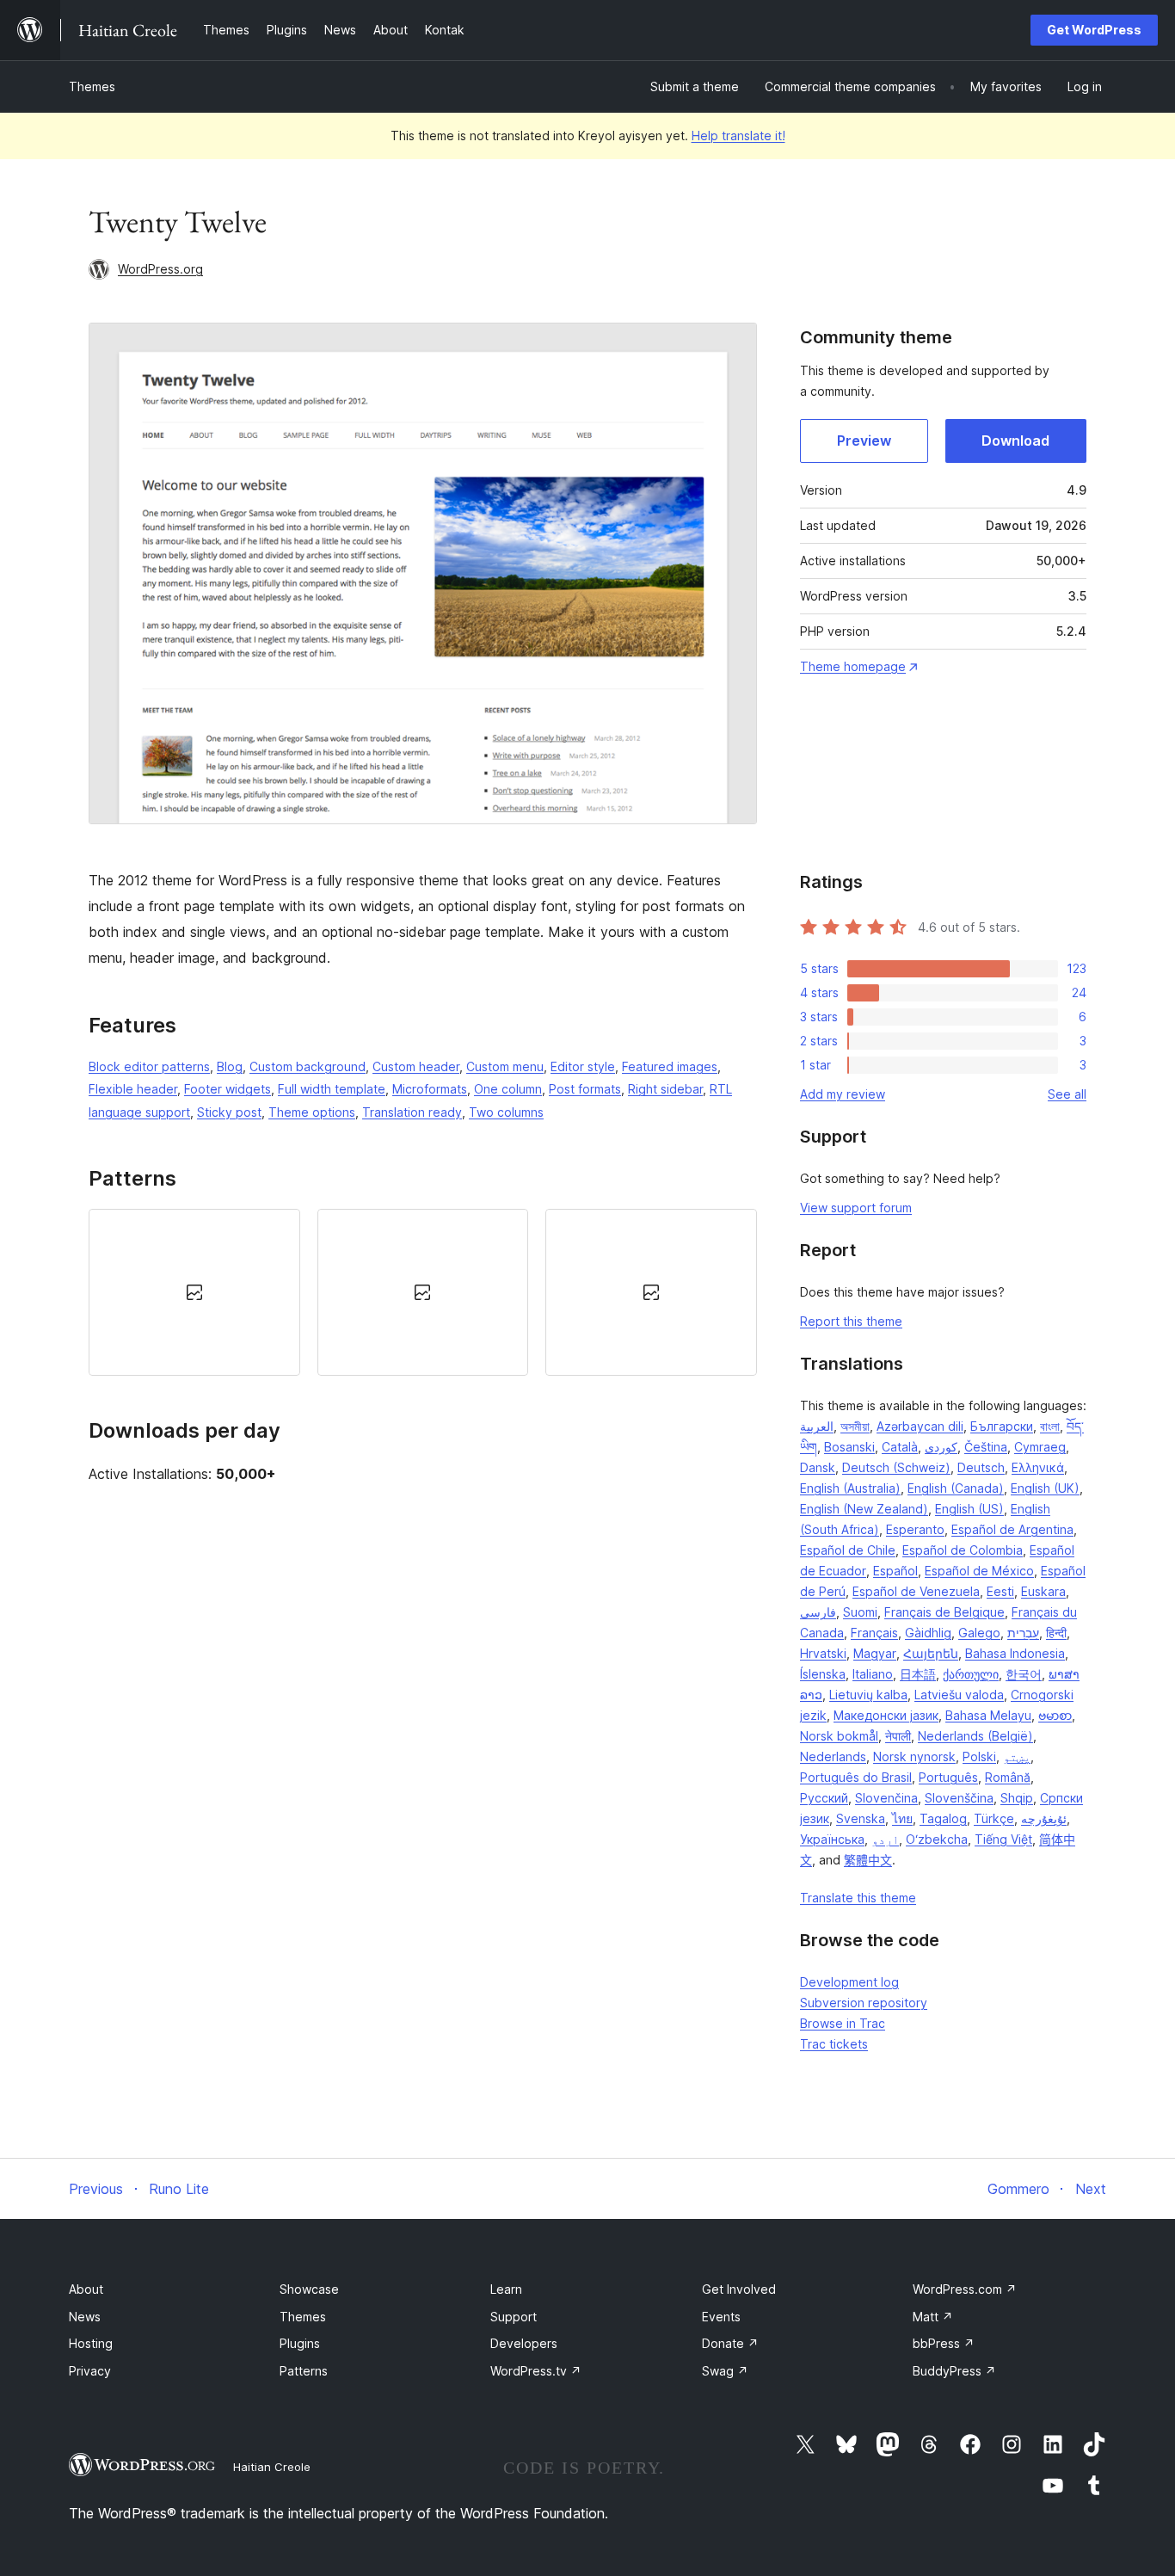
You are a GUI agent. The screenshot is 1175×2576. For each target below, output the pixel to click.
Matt (933, 2317)
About (86, 2289)
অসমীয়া (855, 1426)
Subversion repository (864, 2003)
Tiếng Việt (1003, 1839)
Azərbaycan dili (920, 1426)
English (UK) (1045, 1488)
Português (948, 1777)
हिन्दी (1056, 1633)
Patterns (304, 2371)
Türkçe (994, 1818)
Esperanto (915, 1529)
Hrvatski (823, 1653)
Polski (979, 1756)
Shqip (1017, 1798)
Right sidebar (665, 1089)
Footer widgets (228, 1089)
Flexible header (133, 1089)
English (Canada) (956, 1488)
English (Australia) (850, 1488)
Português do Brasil (856, 1777)
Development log (849, 1982)
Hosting (91, 2343)
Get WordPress (1094, 30)
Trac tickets (834, 2044)
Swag (725, 2371)
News (85, 2317)
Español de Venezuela (916, 1591)
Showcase (309, 2289)
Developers (524, 2343)
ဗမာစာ (1055, 1715)
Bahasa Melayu (988, 1715)
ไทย (902, 1818)
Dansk (818, 1467)
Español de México (979, 1571)
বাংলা (1050, 1426)
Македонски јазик (886, 1715)
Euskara (1043, 1591)
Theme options (312, 1112)
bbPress (944, 2343)
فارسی (818, 1612)
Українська (832, 1839)
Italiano (873, 1674)
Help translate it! (738, 136)
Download (1015, 441)
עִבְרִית (1023, 1633)
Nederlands (833, 1756)
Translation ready (412, 1112)
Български (1002, 1426)
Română (1008, 1777)
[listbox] (423, 1292)
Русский (824, 1798)
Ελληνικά (1038, 1467)
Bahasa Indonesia (1015, 1653)
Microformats (430, 1089)
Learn (506, 2289)
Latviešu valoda (959, 1695)
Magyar (875, 1653)
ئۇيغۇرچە (1044, 1818)
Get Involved (739, 2289)
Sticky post (229, 1112)
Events (721, 2317)
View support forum (856, 1208)
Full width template (332, 1089)
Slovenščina (959, 1798)
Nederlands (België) (975, 1736)
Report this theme (851, 1321)
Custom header (416, 1066)
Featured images (670, 1066)
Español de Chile (848, 1550)
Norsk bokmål (839, 1736)
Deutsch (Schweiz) (896, 1467)
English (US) (969, 1509)
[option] (194, 1292)
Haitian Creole (272, 2467)
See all (1067, 1094)
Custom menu (505, 1066)
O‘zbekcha (937, 1839)
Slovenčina (886, 1798)
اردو (885, 1839)
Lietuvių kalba (868, 1695)
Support (514, 2317)
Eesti (1000, 1591)
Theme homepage (853, 666)
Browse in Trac (843, 2023)
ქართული (971, 1674)
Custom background (308, 1066)
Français (874, 1633)
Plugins (300, 2343)
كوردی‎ (941, 1447)
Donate (730, 2343)
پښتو (1017, 1756)
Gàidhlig (928, 1633)
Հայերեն (931, 1653)
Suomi (860, 1612)
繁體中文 (868, 1860)
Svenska (861, 1818)
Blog (230, 1066)
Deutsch (981, 1467)
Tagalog (943, 1818)
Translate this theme (858, 1898)
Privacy (90, 2371)
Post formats (585, 1089)
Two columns (506, 1112)
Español (895, 1571)
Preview (864, 441)
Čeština (986, 1447)
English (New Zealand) (864, 1509)
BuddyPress (954, 2371)
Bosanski (849, 1447)
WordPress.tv (536, 2371)
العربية (817, 1426)
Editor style (583, 1066)
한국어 (1024, 1674)
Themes (92, 86)
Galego (979, 1633)
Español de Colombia (963, 1550)
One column (508, 1089)
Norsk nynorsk (914, 1756)
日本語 (918, 1674)
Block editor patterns (149, 1066)
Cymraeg (1040, 1447)
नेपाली (898, 1736)
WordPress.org (160, 269)
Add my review (843, 1094)
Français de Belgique (944, 1612)
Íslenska (823, 1674)
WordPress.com (965, 2289)
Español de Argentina (1012, 1529)
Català (900, 1447)
